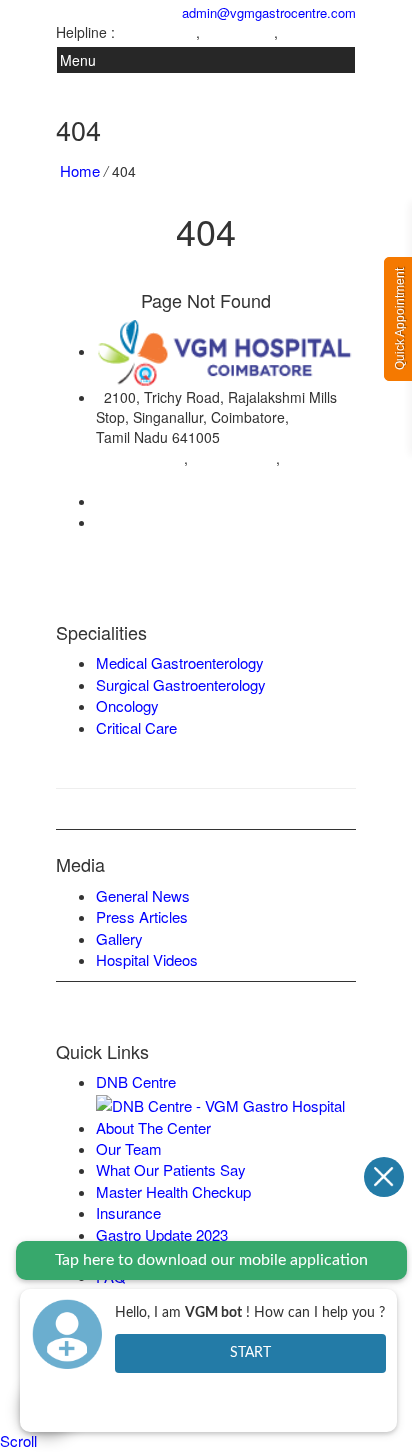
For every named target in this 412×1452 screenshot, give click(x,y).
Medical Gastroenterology (180, 662)
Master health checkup (173, 1191)
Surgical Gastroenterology (181, 684)
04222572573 (157, 32)
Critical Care (136, 727)
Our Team (129, 1148)
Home (80, 170)
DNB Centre (136, 1081)
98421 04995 (234, 457)
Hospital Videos (147, 959)
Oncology (127, 705)
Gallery (119, 938)
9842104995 (239, 32)
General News (143, 895)
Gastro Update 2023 (162, 1234)
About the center (153, 1127)
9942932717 (317, 32)
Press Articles (142, 916)
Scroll (18, 1440)
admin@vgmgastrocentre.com (265, 12)
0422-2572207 (150, 500)
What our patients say (171, 1169)
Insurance (128, 1212)
